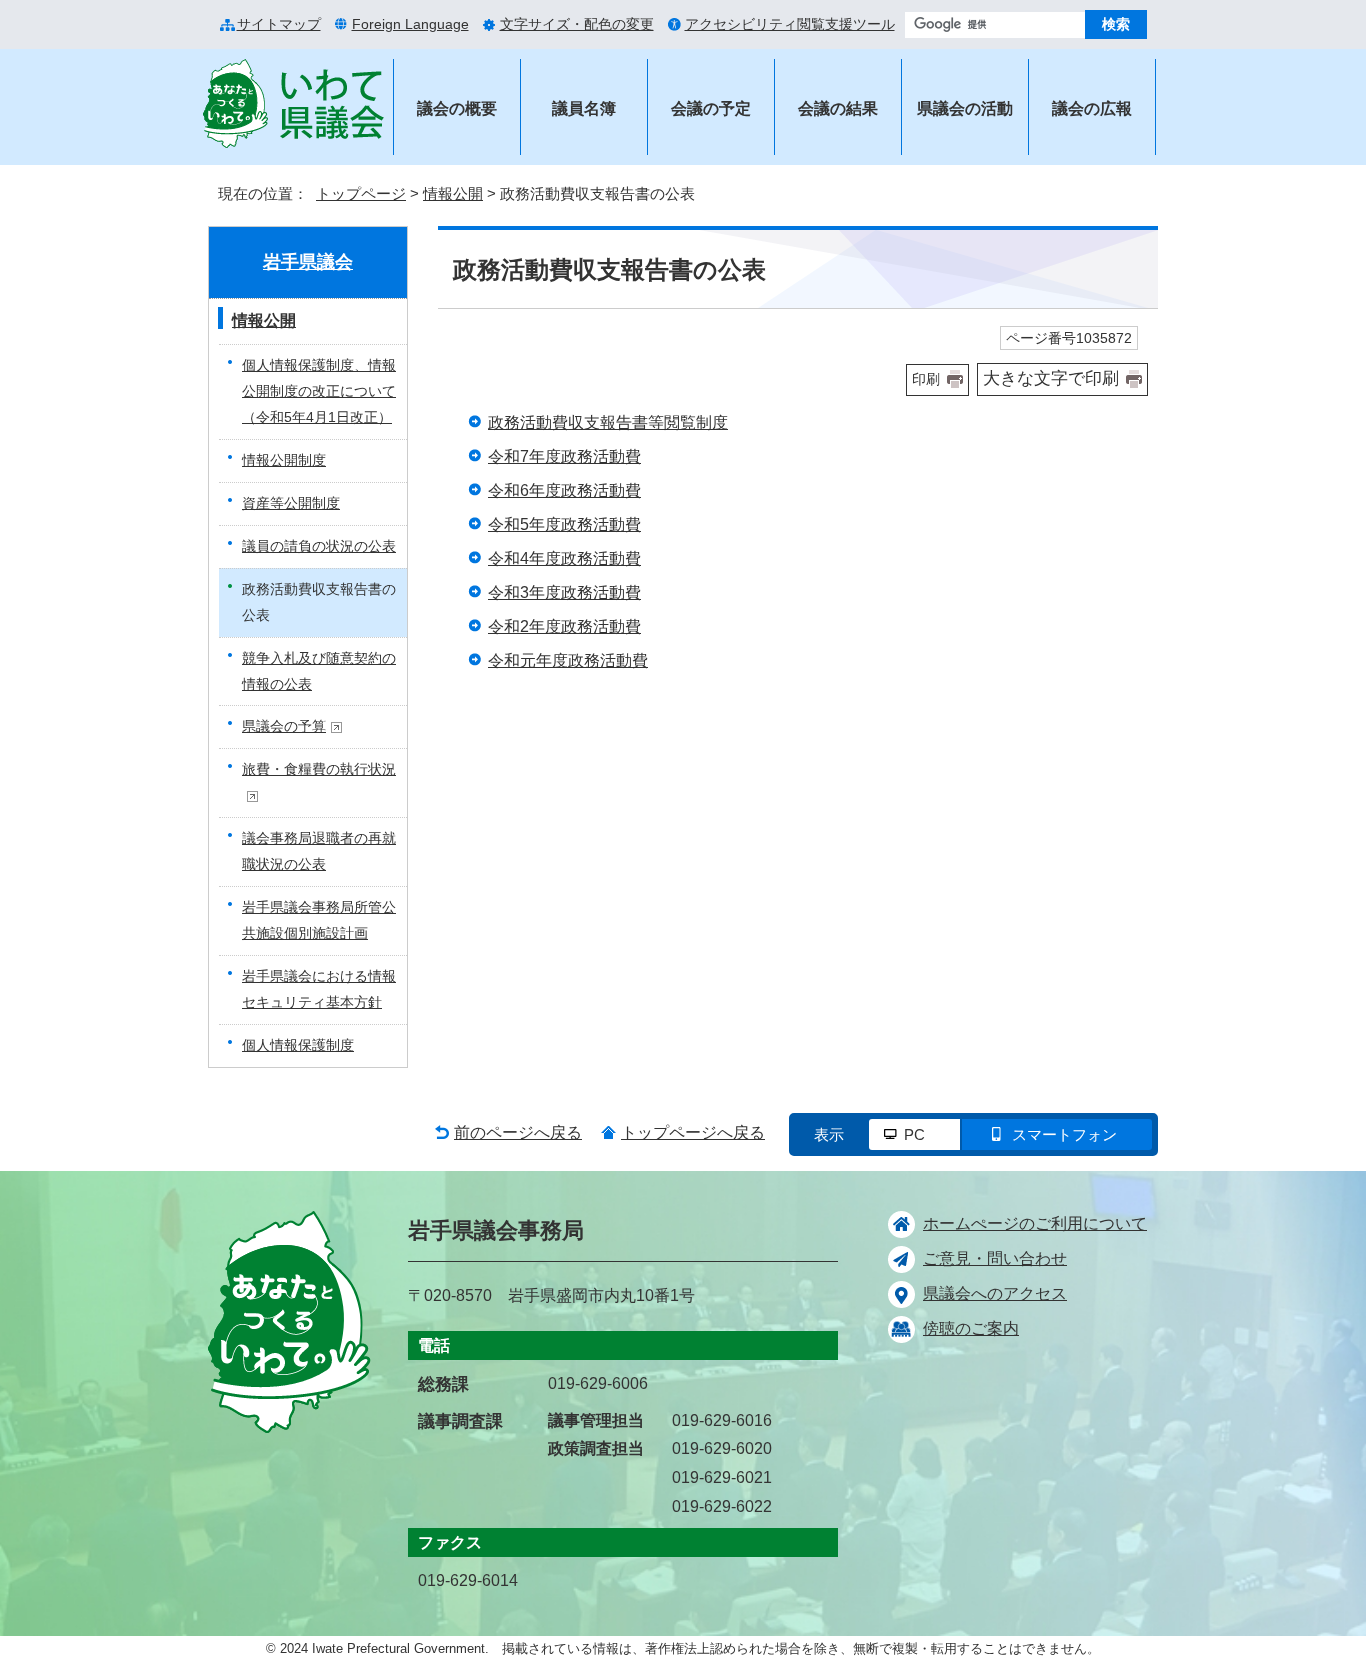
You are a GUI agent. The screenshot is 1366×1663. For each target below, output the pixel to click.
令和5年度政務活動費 (564, 524)
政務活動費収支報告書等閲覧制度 (608, 422)
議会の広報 (1092, 108)
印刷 (926, 379)
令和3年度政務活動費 (564, 592)
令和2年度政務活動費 (564, 626)
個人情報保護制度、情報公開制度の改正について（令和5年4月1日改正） (319, 391)
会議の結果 (838, 108)
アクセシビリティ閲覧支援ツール (790, 24)
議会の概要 (457, 108)
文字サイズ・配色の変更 (577, 24)
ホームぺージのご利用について (1035, 1223)
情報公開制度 (284, 460)
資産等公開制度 (291, 503)
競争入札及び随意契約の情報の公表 (319, 671)
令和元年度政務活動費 (568, 660)
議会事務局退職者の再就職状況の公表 (319, 851)
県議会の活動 (965, 108)
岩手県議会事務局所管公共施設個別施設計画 (319, 920)
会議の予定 (711, 108)
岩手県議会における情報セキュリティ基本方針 (319, 989)
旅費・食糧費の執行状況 (319, 769)
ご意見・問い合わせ (995, 1258)
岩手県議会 (308, 262)
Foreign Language (410, 24)
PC (914, 1134)
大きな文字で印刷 (1051, 378)
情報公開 (453, 193)
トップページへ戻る (693, 1132)
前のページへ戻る (518, 1132)
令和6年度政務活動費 (564, 490)
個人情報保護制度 (298, 1045)
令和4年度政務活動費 (564, 558)
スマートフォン (1064, 1134)
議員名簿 (584, 108)
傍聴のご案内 (971, 1328)
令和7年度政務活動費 (564, 456)
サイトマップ (279, 24)
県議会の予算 (284, 726)
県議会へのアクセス (995, 1293)
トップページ (361, 193)
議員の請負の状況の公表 (319, 546)
